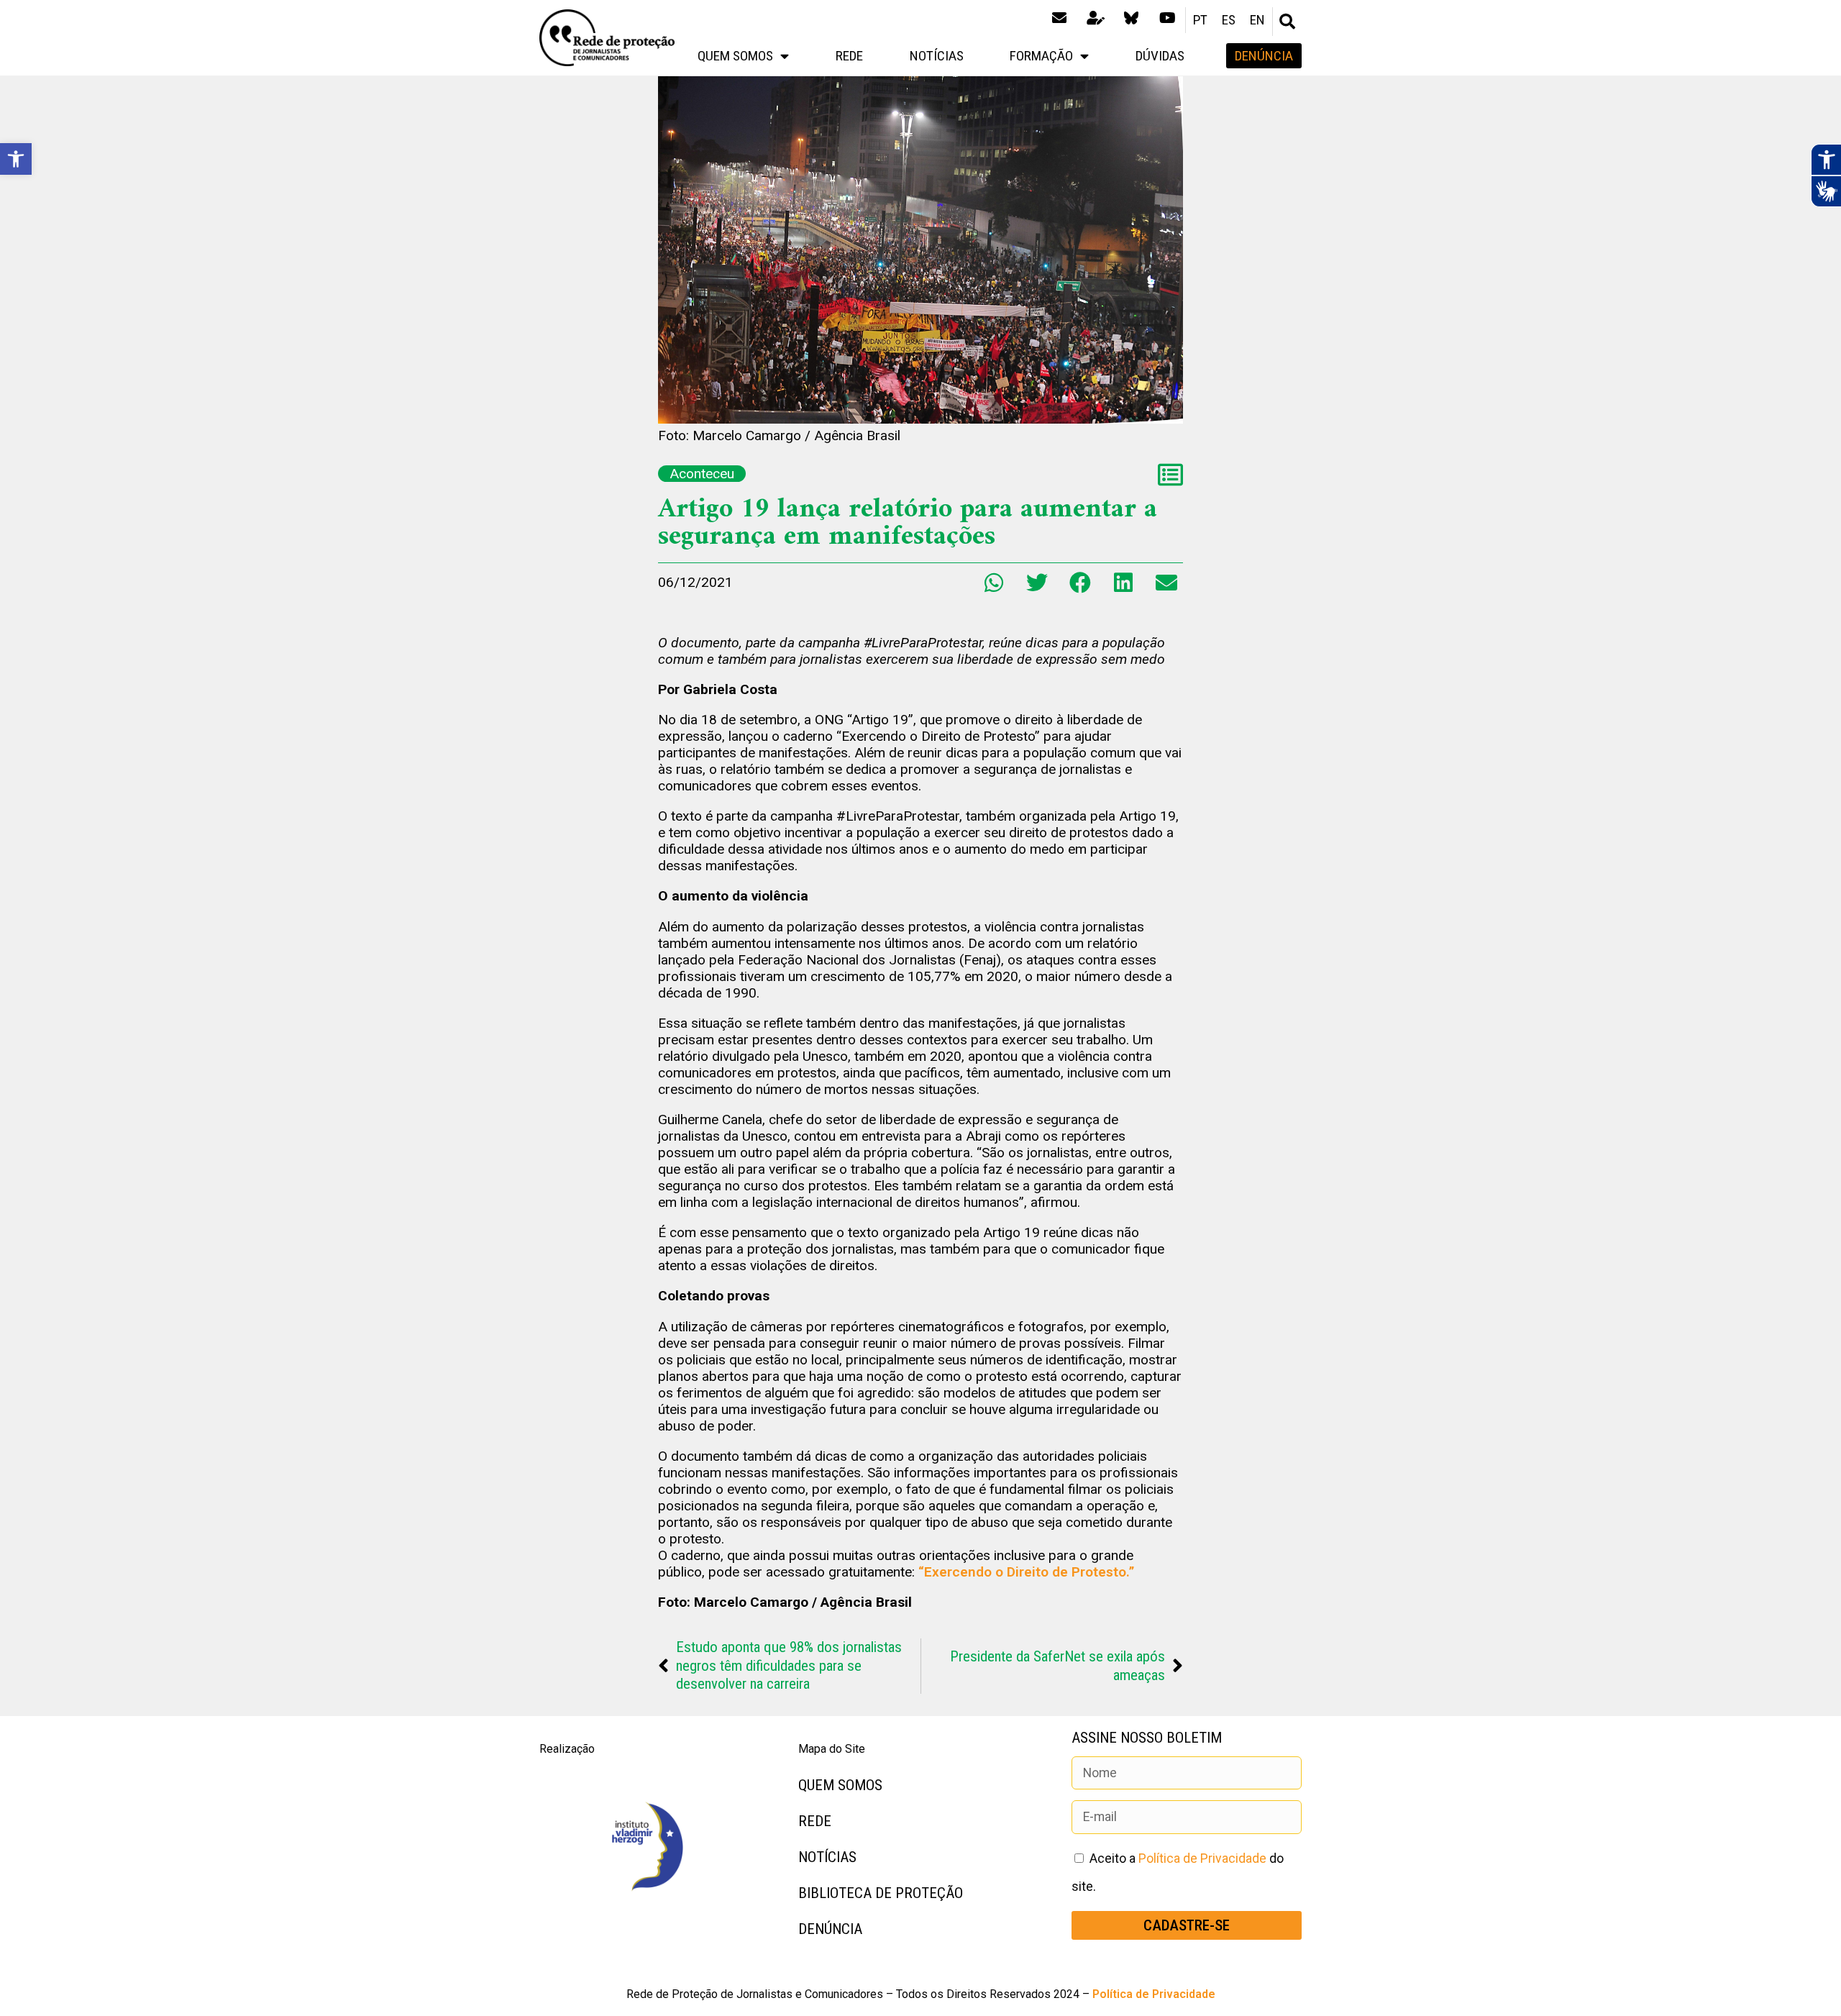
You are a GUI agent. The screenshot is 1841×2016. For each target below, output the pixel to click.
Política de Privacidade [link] (1202, 1858)
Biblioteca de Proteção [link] (881, 1893)
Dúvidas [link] (1160, 56)
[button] (1287, 22)
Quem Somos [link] (735, 56)
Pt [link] (1200, 20)
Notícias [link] (937, 56)
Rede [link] (849, 56)
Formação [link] (1041, 56)
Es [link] (1229, 20)
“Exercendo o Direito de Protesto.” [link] (1026, 1572)
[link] (16, 159)
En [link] (1257, 20)
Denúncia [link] (830, 1929)
